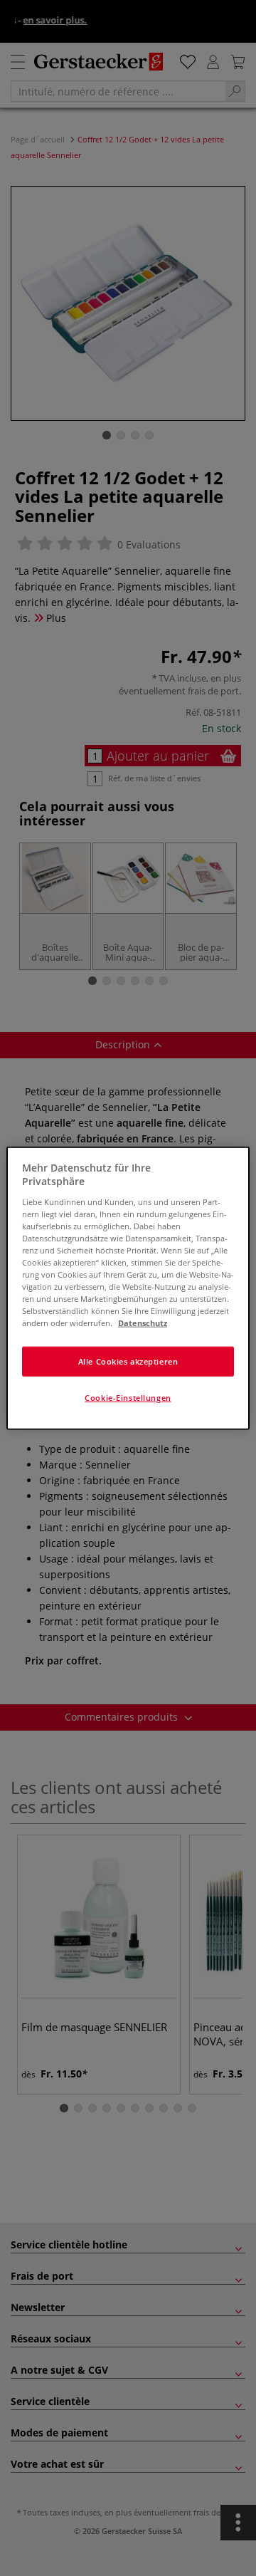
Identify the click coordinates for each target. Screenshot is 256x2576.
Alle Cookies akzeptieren (128, 1361)
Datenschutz (143, 1323)
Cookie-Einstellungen (128, 1398)
